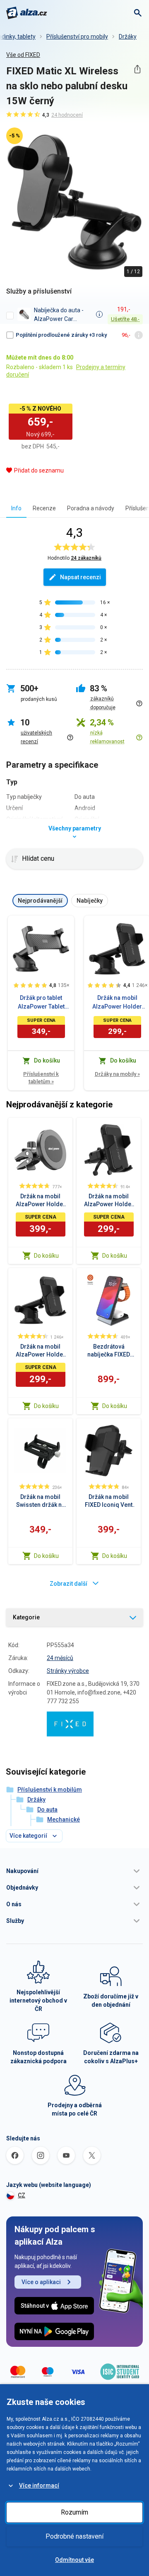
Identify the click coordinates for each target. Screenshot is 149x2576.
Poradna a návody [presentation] (91, 508)
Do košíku (46, 1256)
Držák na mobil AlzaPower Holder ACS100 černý (117, 1003)
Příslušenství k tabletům (41, 1078)
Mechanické (64, 1819)
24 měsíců (60, 1658)
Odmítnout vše (74, 2560)
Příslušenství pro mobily (77, 37)
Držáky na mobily (117, 1074)
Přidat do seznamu (39, 470)
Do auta (47, 1810)
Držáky (128, 37)
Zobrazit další (68, 1584)
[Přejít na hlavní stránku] (27, 13)
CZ (22, 2195)
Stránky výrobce (68, 1671)
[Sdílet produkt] (137, 69)
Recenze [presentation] (44, 508)
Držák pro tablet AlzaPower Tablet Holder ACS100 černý (41, 1003)
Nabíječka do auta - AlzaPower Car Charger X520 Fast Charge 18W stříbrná (61, 315)
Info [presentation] (16, 508)
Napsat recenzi (81, 577)
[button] (74, 1871)
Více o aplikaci (41, 2282)
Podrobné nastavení (74, 2536)
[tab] (16, 508)
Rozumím (74, 2512)
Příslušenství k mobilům (50, 1790)
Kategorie (26, 1617)
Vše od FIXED (23, 55)
